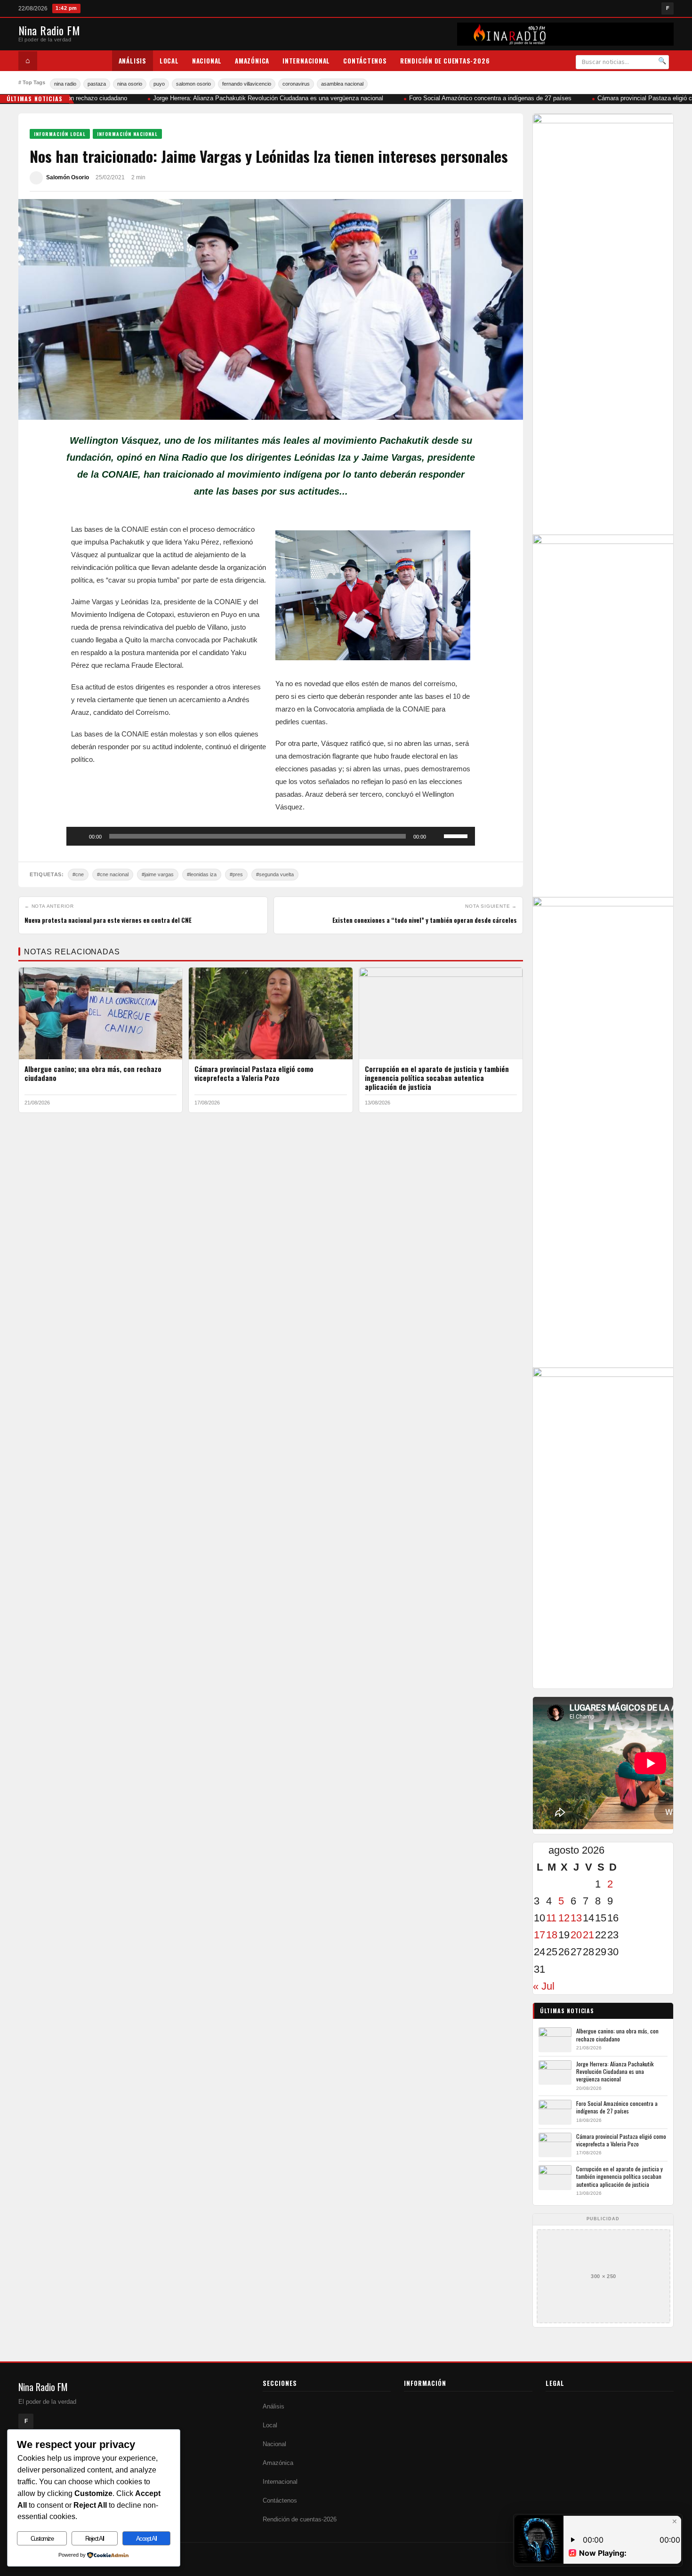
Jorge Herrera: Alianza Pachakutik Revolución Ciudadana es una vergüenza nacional (256, 98)
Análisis (133, 61)
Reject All (95, 2539)
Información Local (60, 134)
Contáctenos (365, 61)
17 (539, 1935)
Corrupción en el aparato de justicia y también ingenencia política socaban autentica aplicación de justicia (437, 1078)
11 (551, 1918)
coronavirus (296, 84)
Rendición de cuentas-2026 (445, 61)
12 (564, 1918)
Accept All (146, 2539)
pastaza (97, 84)
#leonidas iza (202, 874)
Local (169, 61)
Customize (42, 2539)
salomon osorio (193, 84)
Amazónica (252, 61)
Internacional (306, 61)
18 (552, 1935)
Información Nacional (127, 134)
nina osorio (130, 84)
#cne (78, 874)
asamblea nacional (342, 84)
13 (576, 1918)
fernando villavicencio (247, 84)
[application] (271, 836)
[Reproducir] (79, 836)
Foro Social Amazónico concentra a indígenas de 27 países (478, 98)
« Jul (544, 1986)
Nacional (207, 61)
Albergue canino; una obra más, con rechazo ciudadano (93, 1073)
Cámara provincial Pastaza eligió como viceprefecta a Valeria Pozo (254, 1073)
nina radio (65, 84)
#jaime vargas (158, 874)
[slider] (457, 835)
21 (588, 1935)
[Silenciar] (436, 836)
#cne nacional (113, 874)
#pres (236, 874)
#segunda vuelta (275, 874)
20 (576, 1935)
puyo (159, 84)
